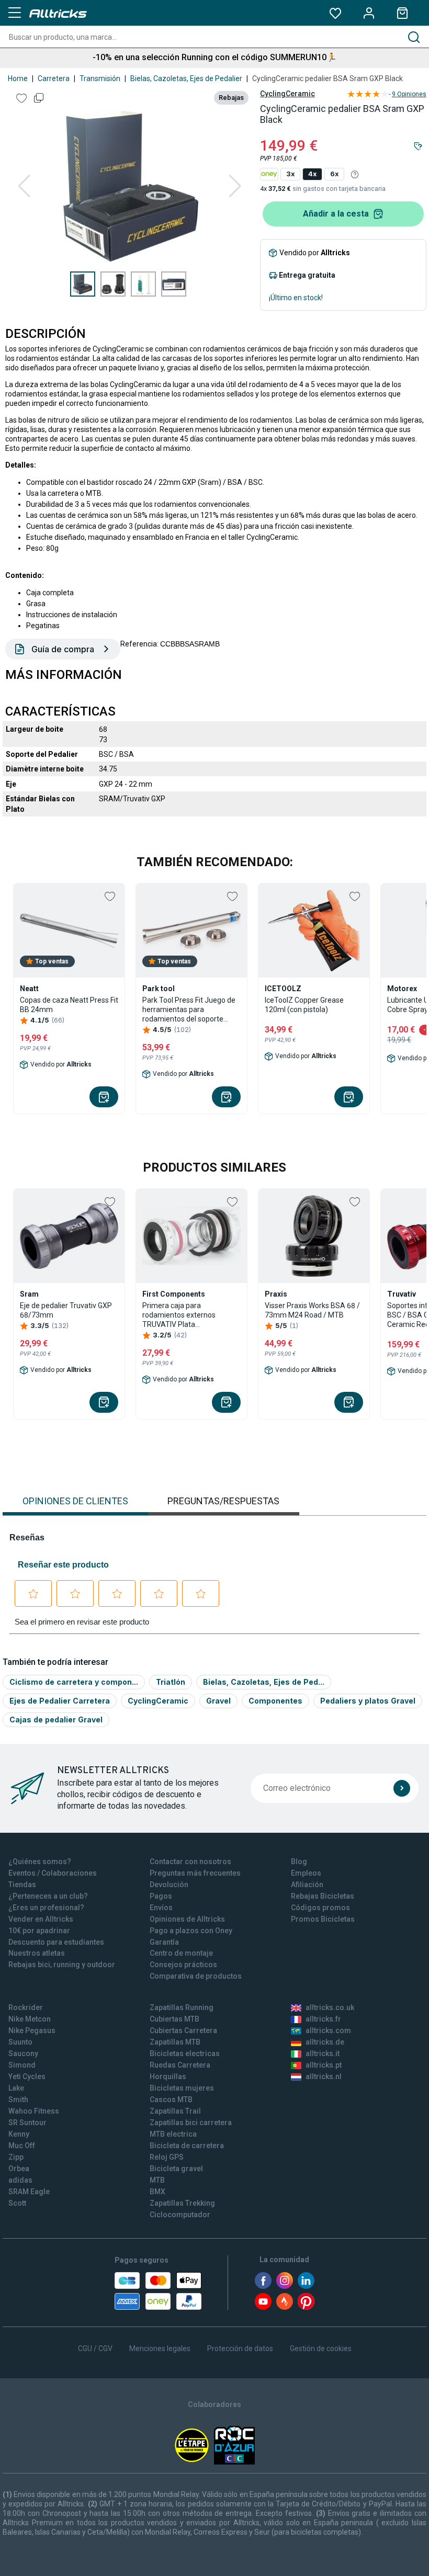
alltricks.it (323, 2053)
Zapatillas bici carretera (191, 2123)
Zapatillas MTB (175, 2042)
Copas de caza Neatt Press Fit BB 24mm (69, 1005)
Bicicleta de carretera (187, 2146)
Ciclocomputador (180, 2215)
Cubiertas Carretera (183, 2030)
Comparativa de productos (196, 1976)
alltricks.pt (324, 2065)
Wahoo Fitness (34, 2111)
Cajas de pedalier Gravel (56, 1720)
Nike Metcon (30, 2019)
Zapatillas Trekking (182, 2203)
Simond (22, 2065)
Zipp (16, 2157)
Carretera (54, 78)
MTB (157, 2180)
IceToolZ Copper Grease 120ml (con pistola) (304, 1005)
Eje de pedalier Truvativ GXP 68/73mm (66, 1310)
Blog (299, 1862)
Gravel (218, 1701)
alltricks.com (328, 2030)
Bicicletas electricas (185, 2053)
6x (334, 174)
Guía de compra (63, 649)
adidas (20, 2180)
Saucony (23, 2053)
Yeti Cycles (27, 2076)
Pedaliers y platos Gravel (368, 1701)
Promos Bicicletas (323, 1919)
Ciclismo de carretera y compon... (74, 1682)
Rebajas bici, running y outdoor (62, 1965)
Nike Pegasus (32, 2030)
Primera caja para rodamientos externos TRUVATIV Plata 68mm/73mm (179, 1315)
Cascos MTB (171, 2100)
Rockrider (26, 2007)
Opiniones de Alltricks (187, 1919)
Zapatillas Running (182, 2007)
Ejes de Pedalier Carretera (60, 1701)
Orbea (19, 2169)
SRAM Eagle (29, 2192)
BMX (157, 2192)
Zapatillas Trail (175, 2111)
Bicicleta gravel (176, 2169)
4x (312, 174)
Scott (17, 2203)
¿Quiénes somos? (40, 1862)
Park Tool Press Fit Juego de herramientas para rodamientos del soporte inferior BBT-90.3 (189, 1010)
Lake (16, 2088)
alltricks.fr (323, 2019)
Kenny (19, 2134)
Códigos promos (320, 1908)
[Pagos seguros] (158, 2291)
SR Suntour (27, 2123)
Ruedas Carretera (180, 2065)
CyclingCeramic (287, 94)
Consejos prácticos (183, 1965)
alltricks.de (325, 2042)
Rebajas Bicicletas (323, 1896)
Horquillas (168, 2076)
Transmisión (100, 78)
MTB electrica (173, 2134)
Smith (18, 2100)
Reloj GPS (167, 2157)
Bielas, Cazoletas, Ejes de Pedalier (186, 78)
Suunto (20, 2042)
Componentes (275, 1701)
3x (290, 174)
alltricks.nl (324, 2076)
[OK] (402, 1788)
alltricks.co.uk (330, 2007)
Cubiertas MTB (174, 2019)
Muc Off (22, 2146)
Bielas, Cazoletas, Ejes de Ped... (264, 1682)
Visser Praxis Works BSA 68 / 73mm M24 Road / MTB (312, 1310)
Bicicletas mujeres (182, 2088)
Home (18, 78)
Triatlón (171, 1682)
